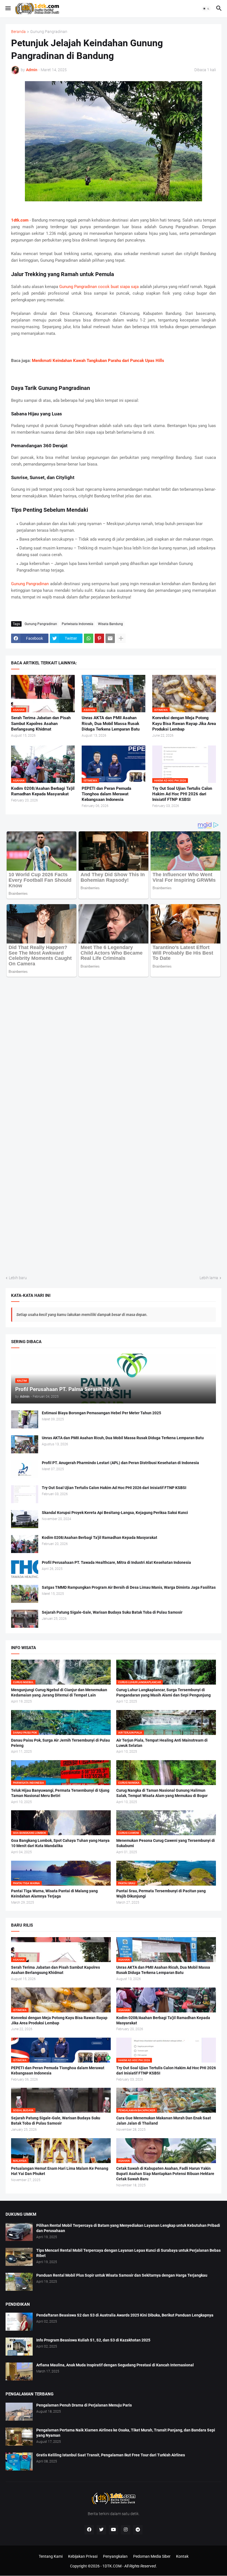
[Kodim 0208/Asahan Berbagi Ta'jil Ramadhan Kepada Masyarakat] (25, 1544)
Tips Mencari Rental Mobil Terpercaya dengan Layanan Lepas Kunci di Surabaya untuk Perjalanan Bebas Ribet (128, 2253)
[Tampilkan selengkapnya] (121, 638)
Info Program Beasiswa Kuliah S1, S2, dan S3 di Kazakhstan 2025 (93, 2340)
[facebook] (89, 2530)
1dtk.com (20, 220)
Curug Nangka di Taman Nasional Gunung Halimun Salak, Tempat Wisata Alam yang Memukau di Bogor (162, 1793)
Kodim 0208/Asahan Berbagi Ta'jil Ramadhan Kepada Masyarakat (43, 791)
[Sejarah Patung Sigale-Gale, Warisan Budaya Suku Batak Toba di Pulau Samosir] (25, 1619)
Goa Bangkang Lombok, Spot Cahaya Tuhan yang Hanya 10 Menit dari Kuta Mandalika (60, 1843)
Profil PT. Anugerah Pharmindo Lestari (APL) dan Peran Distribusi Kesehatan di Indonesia (120, 1463)
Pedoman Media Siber (152, 2556)
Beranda (18, 32)
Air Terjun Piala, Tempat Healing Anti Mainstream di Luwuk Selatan (162, 1743)
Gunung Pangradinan (49, 32)
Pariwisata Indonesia (78, 624)
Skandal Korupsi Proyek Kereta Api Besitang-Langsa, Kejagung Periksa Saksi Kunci (115, 1513)
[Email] (110, 638)
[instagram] (126, 2530)
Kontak (182, 2556)
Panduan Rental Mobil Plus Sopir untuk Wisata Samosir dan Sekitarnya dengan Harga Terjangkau (122, 2275)
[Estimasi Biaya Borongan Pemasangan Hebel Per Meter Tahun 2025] (25, 1419)
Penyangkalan (115, 2556)
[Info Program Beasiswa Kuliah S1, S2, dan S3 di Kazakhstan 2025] (19, 2347)
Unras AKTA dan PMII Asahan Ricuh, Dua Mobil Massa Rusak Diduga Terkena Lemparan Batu (111, 723)
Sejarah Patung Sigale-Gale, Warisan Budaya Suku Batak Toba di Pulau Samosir (112, 1612)
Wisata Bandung (110, 624)
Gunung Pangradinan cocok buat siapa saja (99, 287)
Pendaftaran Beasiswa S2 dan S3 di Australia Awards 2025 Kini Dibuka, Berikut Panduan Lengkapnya (125, 2315)
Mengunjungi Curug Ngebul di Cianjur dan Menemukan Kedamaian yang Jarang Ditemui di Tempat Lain (59, 1692)
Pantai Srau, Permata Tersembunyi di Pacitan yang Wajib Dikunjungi (161, 1894)
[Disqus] (114, 1049)
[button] (8, 9)
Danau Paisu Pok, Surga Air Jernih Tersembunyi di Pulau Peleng (60, 1743)
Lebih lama (209, 1278)
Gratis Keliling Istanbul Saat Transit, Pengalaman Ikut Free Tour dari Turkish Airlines (111, 2455)
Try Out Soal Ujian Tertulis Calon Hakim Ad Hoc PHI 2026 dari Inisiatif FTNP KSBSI (182, 794)
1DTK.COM (112, 2566)
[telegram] (138, 2530)
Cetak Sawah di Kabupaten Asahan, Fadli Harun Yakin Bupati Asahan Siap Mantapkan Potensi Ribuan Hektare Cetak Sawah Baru (165, 2174)
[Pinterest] (99, 638)
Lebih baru (18, 1278)
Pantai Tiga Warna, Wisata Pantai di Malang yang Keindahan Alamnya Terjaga (54, 1894)
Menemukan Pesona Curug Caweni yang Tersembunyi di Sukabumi (166, 1843)
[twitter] (101, 2530)
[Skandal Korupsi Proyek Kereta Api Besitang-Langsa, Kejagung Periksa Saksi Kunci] (25, 1519)
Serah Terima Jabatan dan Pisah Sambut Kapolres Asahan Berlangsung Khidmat (41, 723)
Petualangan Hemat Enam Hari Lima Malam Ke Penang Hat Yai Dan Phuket (60, 2171)
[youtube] (114, 2530)
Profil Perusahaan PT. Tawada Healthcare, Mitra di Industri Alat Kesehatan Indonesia (116, 1562)
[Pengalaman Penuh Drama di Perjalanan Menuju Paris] (19, 2412)
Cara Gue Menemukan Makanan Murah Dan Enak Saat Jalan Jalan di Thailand (164, 2121)
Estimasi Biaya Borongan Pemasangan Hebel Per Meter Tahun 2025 (101, 1413)
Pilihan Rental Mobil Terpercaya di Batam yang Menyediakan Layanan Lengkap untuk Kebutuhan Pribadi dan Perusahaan (128, 2228)
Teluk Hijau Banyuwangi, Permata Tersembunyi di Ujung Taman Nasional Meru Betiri (60, 1793)
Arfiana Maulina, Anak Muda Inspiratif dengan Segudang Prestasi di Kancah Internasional (115, 2365)
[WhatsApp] (89, 638)
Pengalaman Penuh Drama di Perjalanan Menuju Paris (84, 2405)
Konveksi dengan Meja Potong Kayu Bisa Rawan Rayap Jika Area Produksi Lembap (184, 723)
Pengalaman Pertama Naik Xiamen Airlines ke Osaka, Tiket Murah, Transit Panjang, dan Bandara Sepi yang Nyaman (126, 2433)
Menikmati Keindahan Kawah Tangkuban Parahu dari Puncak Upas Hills (98, 361)
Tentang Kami (51, 2556)
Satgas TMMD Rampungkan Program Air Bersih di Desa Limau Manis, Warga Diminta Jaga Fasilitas (129, 1587)
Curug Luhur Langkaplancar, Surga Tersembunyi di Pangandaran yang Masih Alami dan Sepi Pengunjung (163, 1692)
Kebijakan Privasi (83, 2556)
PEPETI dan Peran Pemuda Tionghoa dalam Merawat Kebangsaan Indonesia (106, 794)
